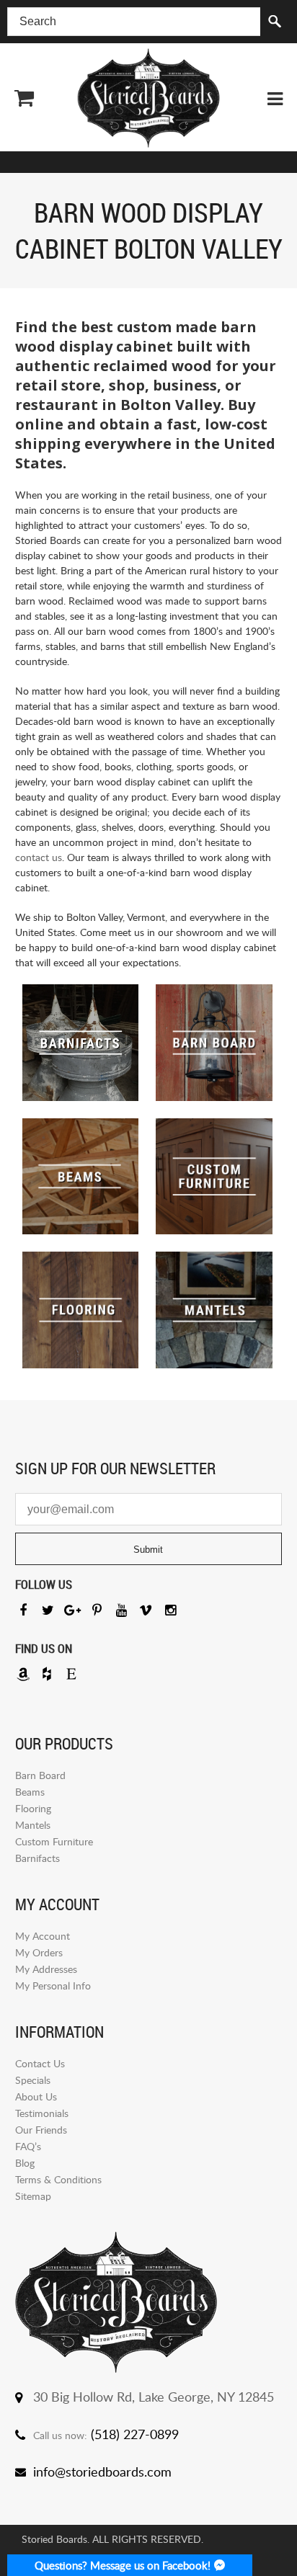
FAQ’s (28, 2146)
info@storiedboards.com (102, 2472)
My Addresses (46, 1969)
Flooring (33, 1808)
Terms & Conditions (58, 2179)
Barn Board (40, 1775)
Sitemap (33, 2196)
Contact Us (40, 2063)
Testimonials (42, 2113)
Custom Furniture (54, 1841)
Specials (33, 2080)
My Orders (39, 1952)
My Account (43, 1936)
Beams (30, 1792)
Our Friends (41, 2130)
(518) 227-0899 (135, 2434)
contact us (39, 857)
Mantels (33, 1825)
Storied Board (148, 98)
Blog (25, 2163)
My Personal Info (53, 1986)
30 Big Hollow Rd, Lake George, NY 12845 (154, 2397)
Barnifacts (37, 1858)
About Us (36, 2096)
